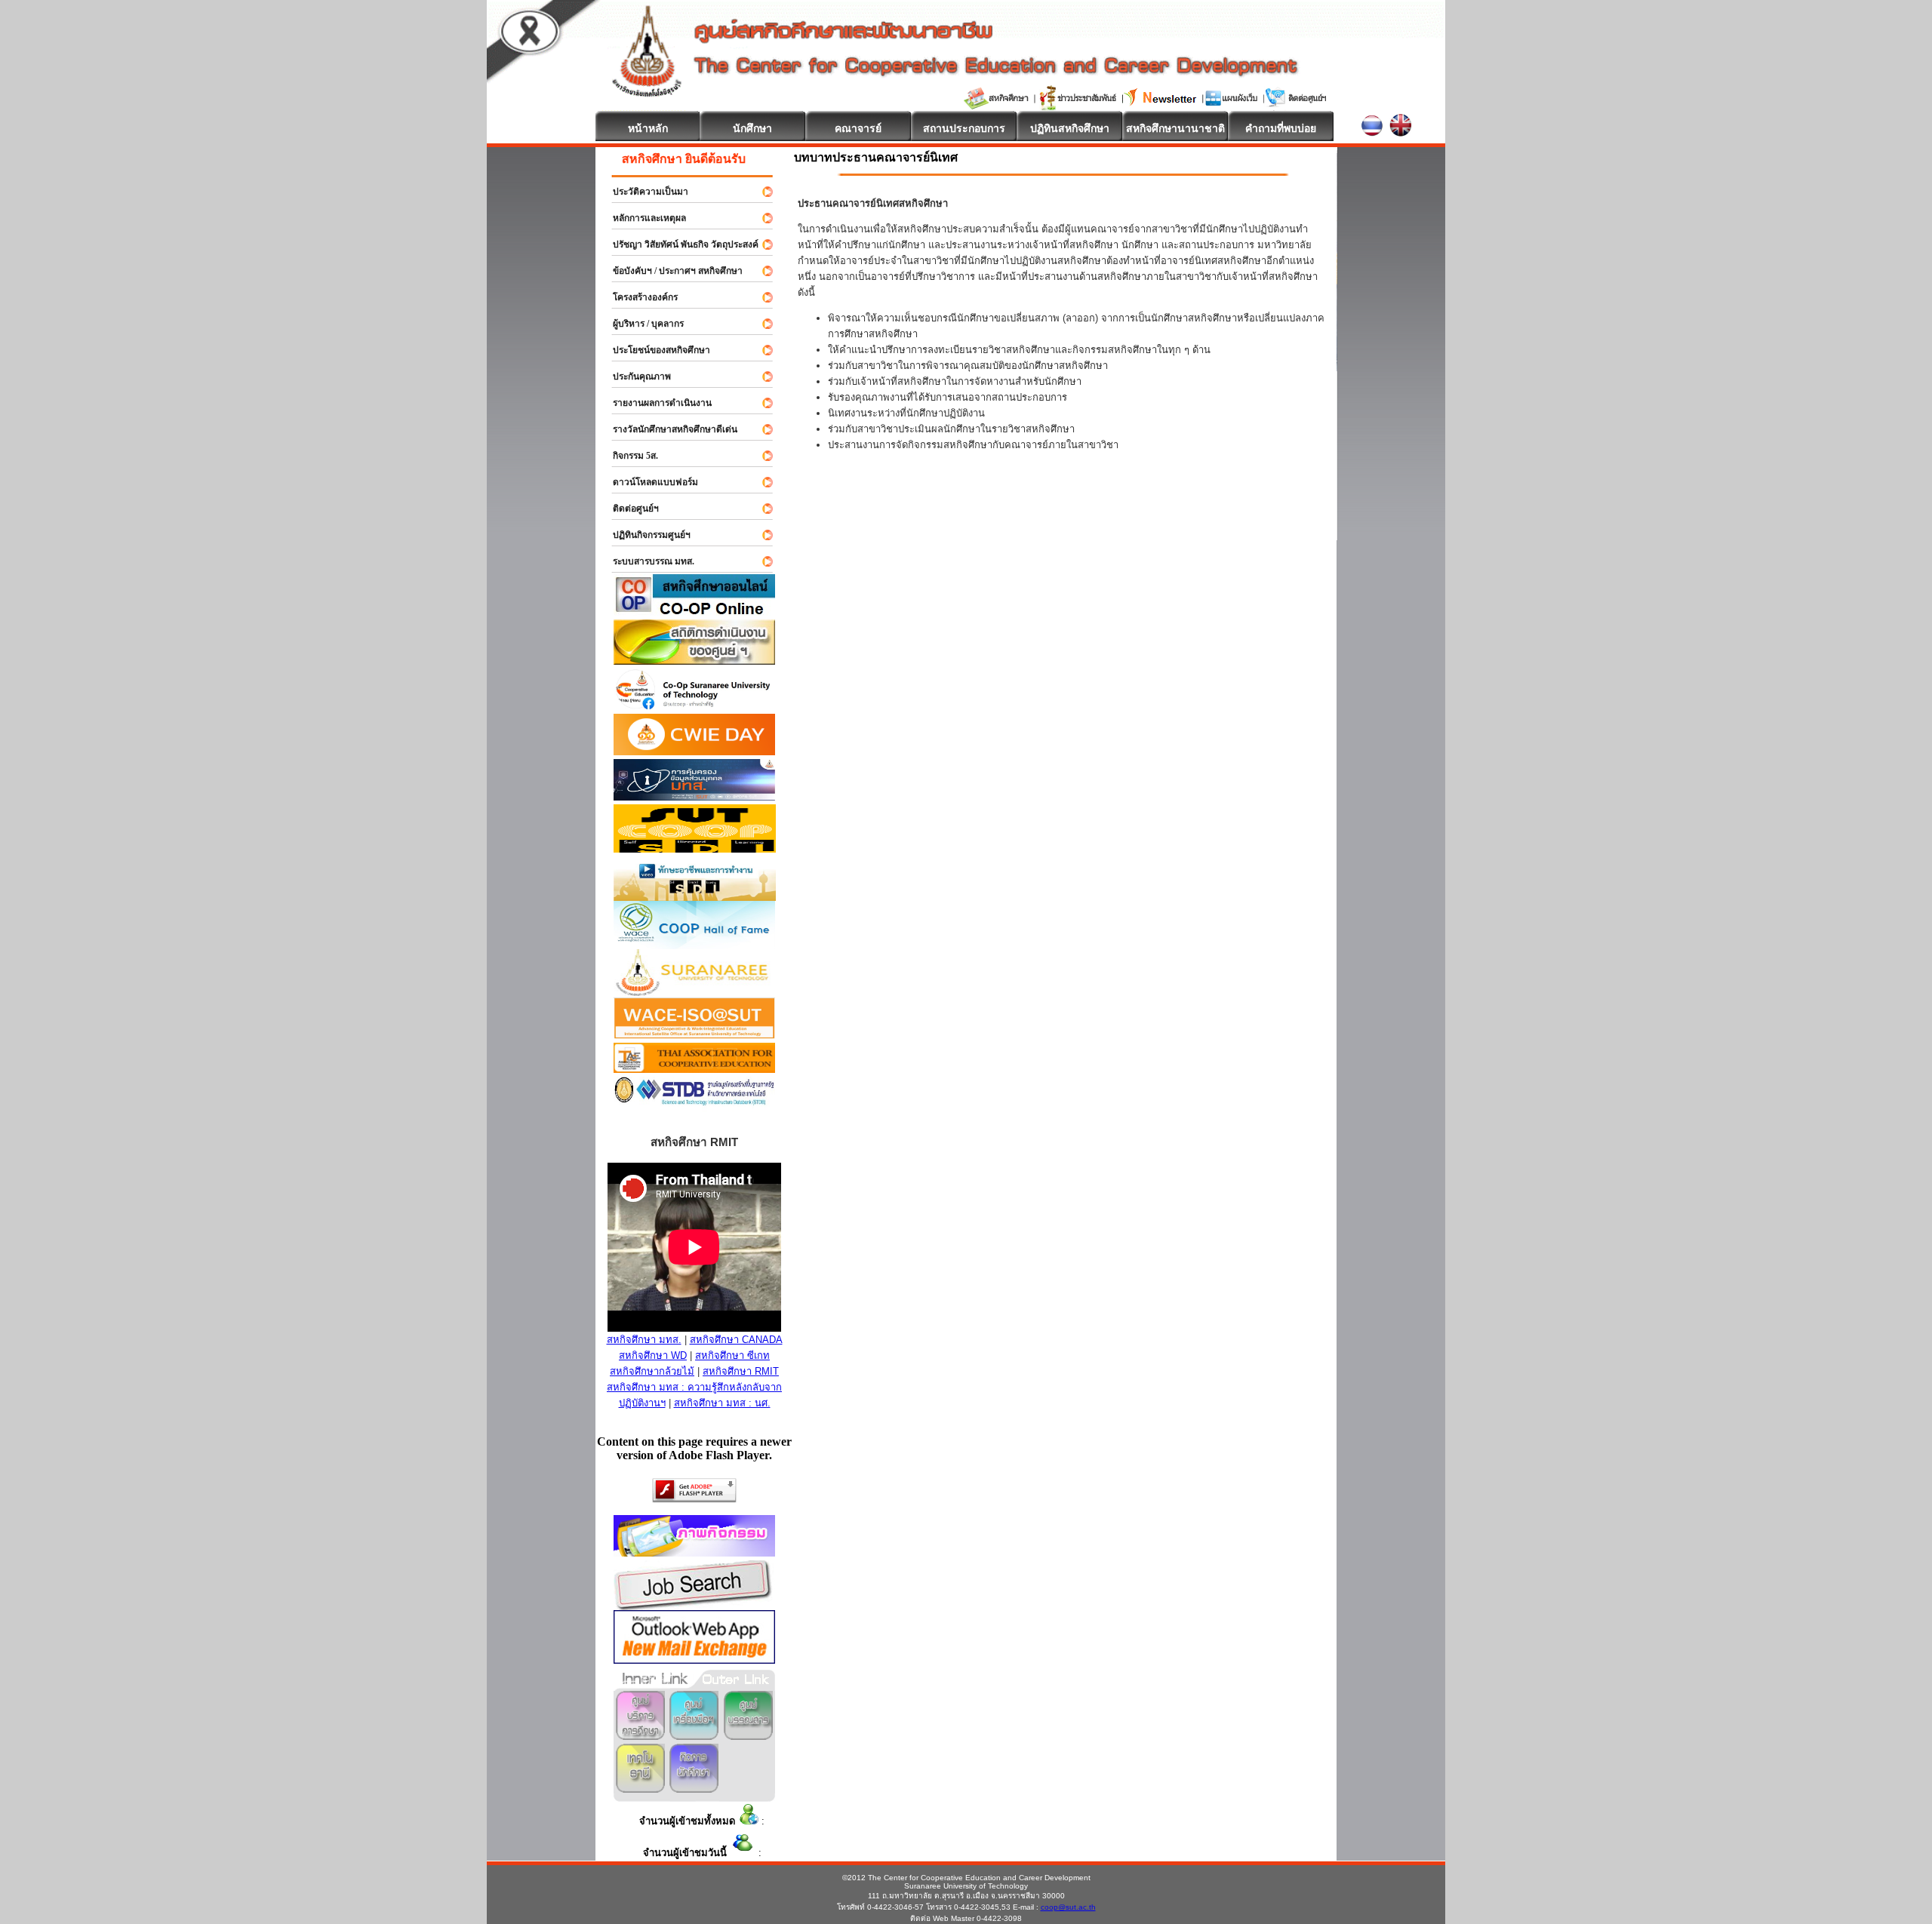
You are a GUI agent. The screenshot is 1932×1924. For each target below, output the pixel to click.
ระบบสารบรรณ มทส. (647, 561)
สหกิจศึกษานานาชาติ (1175, 128)
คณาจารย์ (858, 128)
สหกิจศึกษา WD (653, 1355)
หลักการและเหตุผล (643, 218)
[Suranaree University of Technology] (695, 848)
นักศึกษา (752, 128)
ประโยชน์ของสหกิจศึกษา (655, 350)
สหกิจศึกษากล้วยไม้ (652, 1371)
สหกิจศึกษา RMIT (741, 1371)
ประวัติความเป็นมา (644, 192)
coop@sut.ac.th (1068, 1907)
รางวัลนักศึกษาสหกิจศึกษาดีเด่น (668, 429)
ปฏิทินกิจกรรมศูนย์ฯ (645, 535)
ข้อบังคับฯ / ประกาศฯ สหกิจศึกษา (671, 271)
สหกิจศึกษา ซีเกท (732, 1355)
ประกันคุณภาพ (635, 377)
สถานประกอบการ (964, 128)
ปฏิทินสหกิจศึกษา (1070, 128)
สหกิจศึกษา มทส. (644, 1340)
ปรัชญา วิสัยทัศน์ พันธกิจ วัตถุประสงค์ (679, 244)
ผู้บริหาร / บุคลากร (641, 324)
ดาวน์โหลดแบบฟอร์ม (649, 482)
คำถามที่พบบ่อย (1281, 128)
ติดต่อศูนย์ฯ (629, 509)
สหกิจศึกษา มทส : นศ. (722, 1403)
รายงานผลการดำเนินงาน (655, 403)
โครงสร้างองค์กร (638, 297)
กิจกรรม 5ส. (629, 456)
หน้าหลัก (648, 128)
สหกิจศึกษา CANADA (736, 1340)
